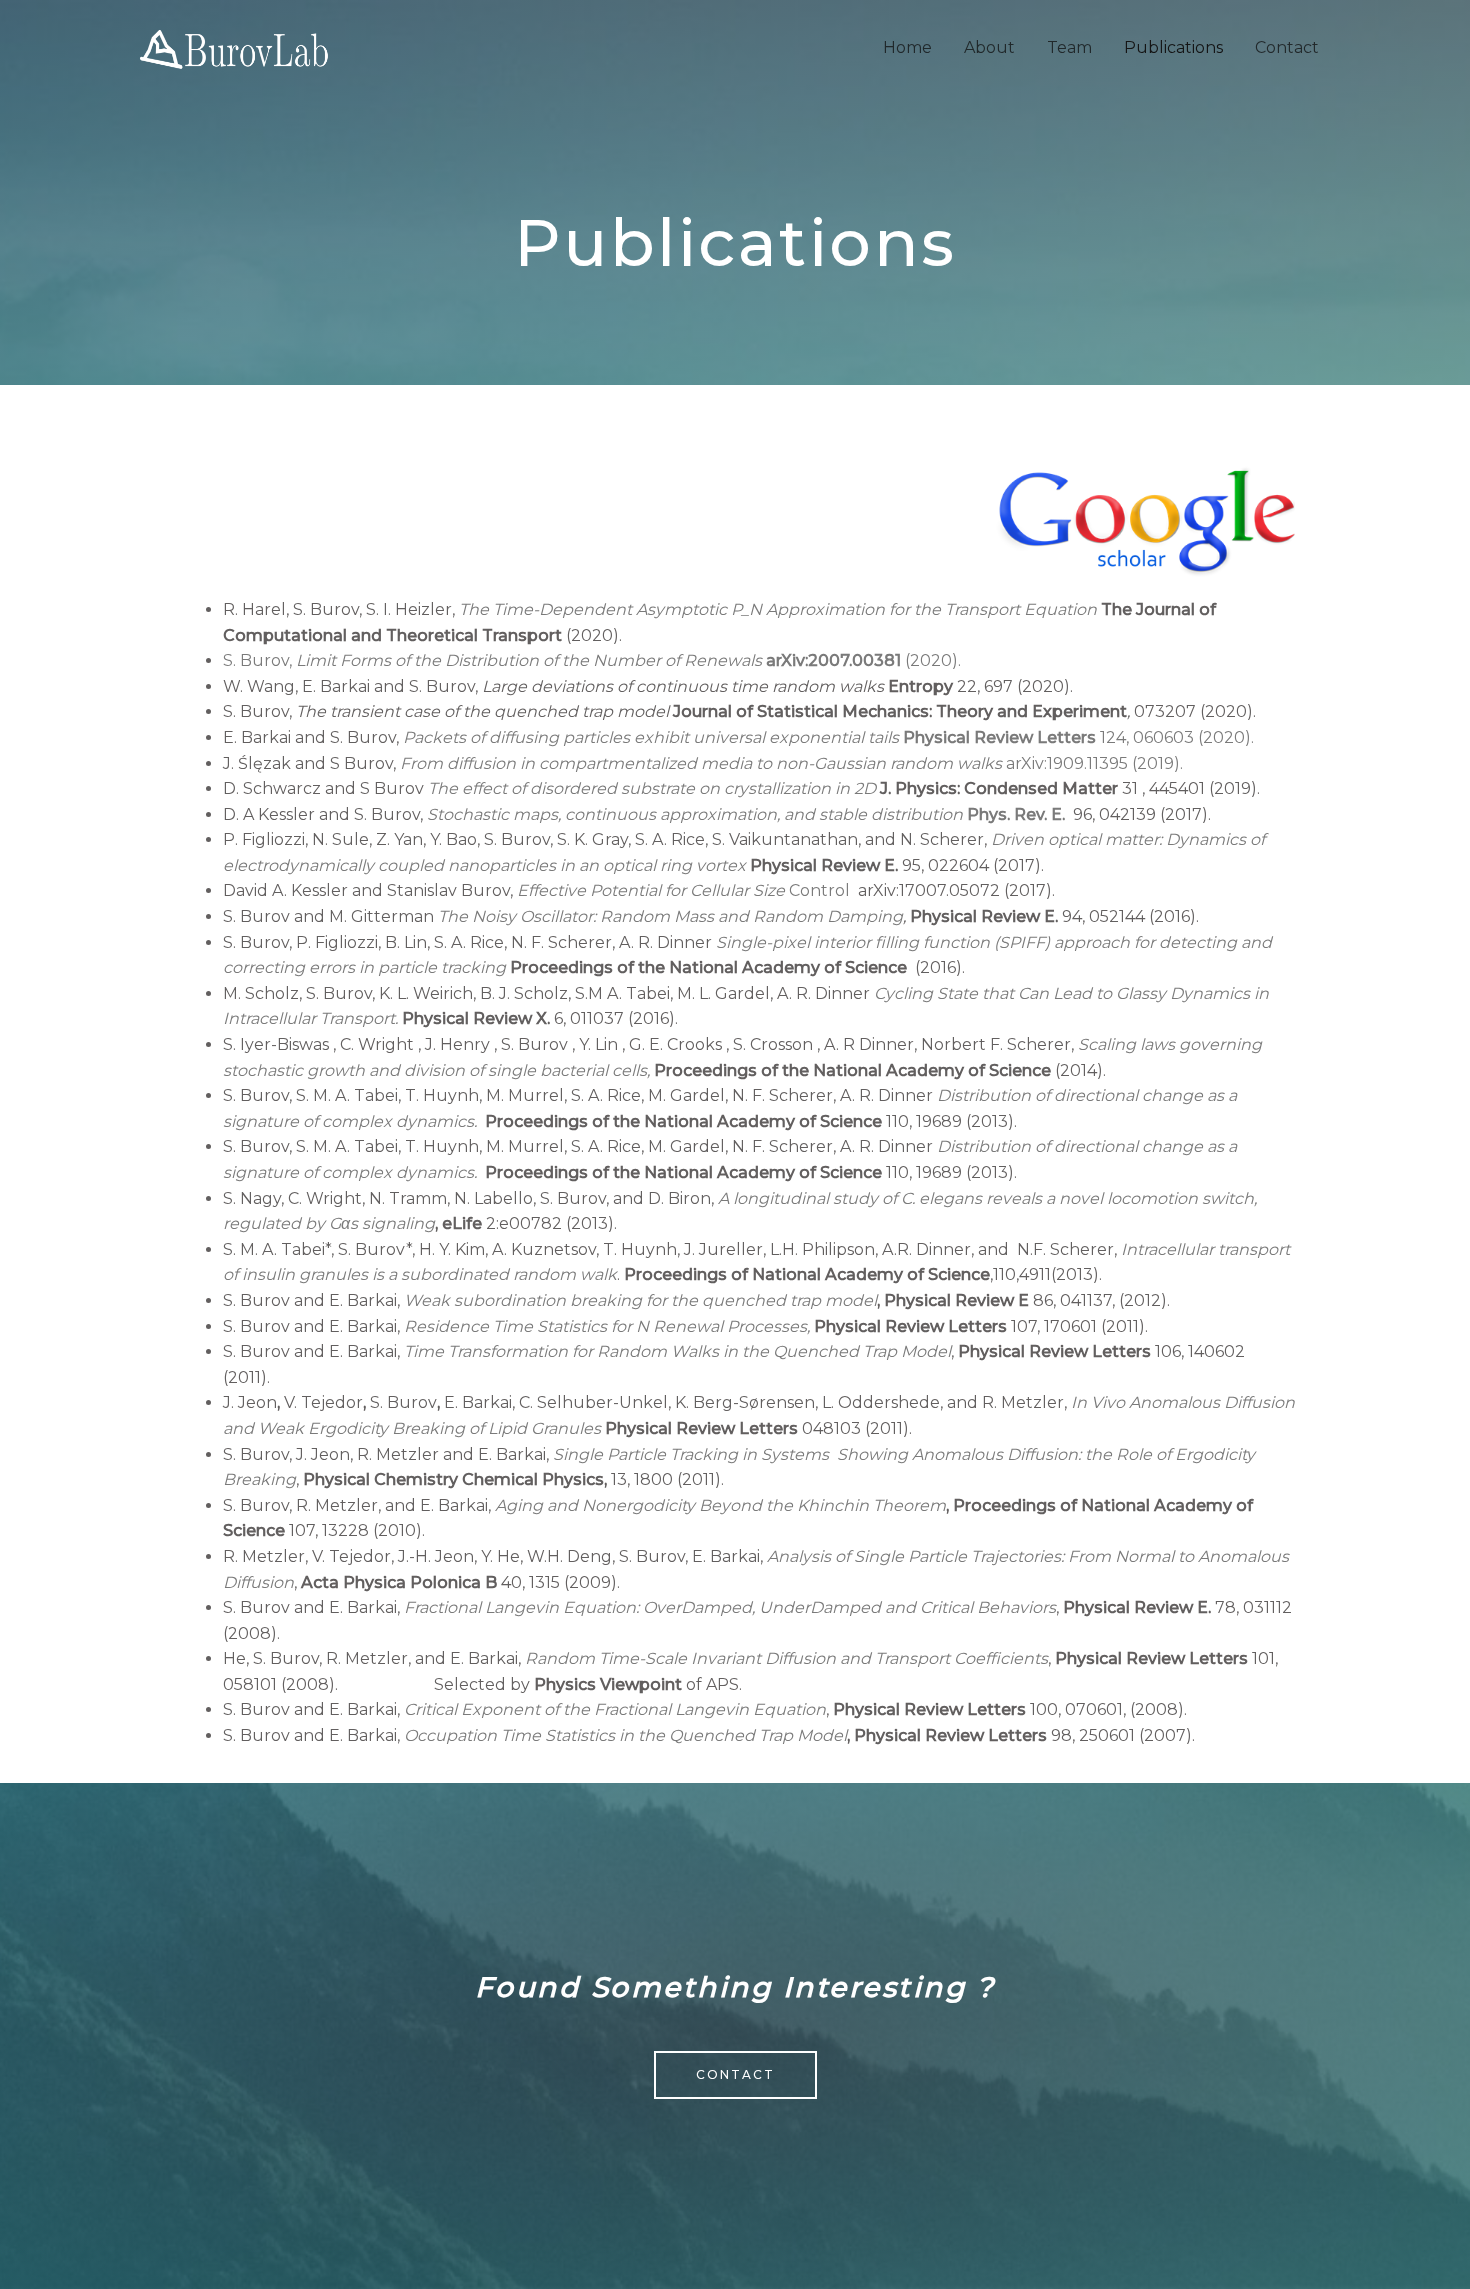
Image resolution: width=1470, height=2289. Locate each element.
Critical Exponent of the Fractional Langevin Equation (615, 1709)
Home (907, 47)
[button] (735, 2075)
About (989, 47)
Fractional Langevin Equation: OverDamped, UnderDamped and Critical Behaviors (728, 1607)
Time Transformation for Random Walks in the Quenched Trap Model (677, 1351)
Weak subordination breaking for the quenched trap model (640, 1300)
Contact (1287, 47)
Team (1069, 47)
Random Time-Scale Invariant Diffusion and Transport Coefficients (786, 1658)
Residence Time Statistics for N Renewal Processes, (607, 1326)
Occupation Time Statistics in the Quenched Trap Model (625, 1735)
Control (817, 890)
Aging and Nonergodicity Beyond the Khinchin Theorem (720, 1505)
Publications (1173, 47)
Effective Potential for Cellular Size (651, 890)
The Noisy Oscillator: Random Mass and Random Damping (670, 916)
